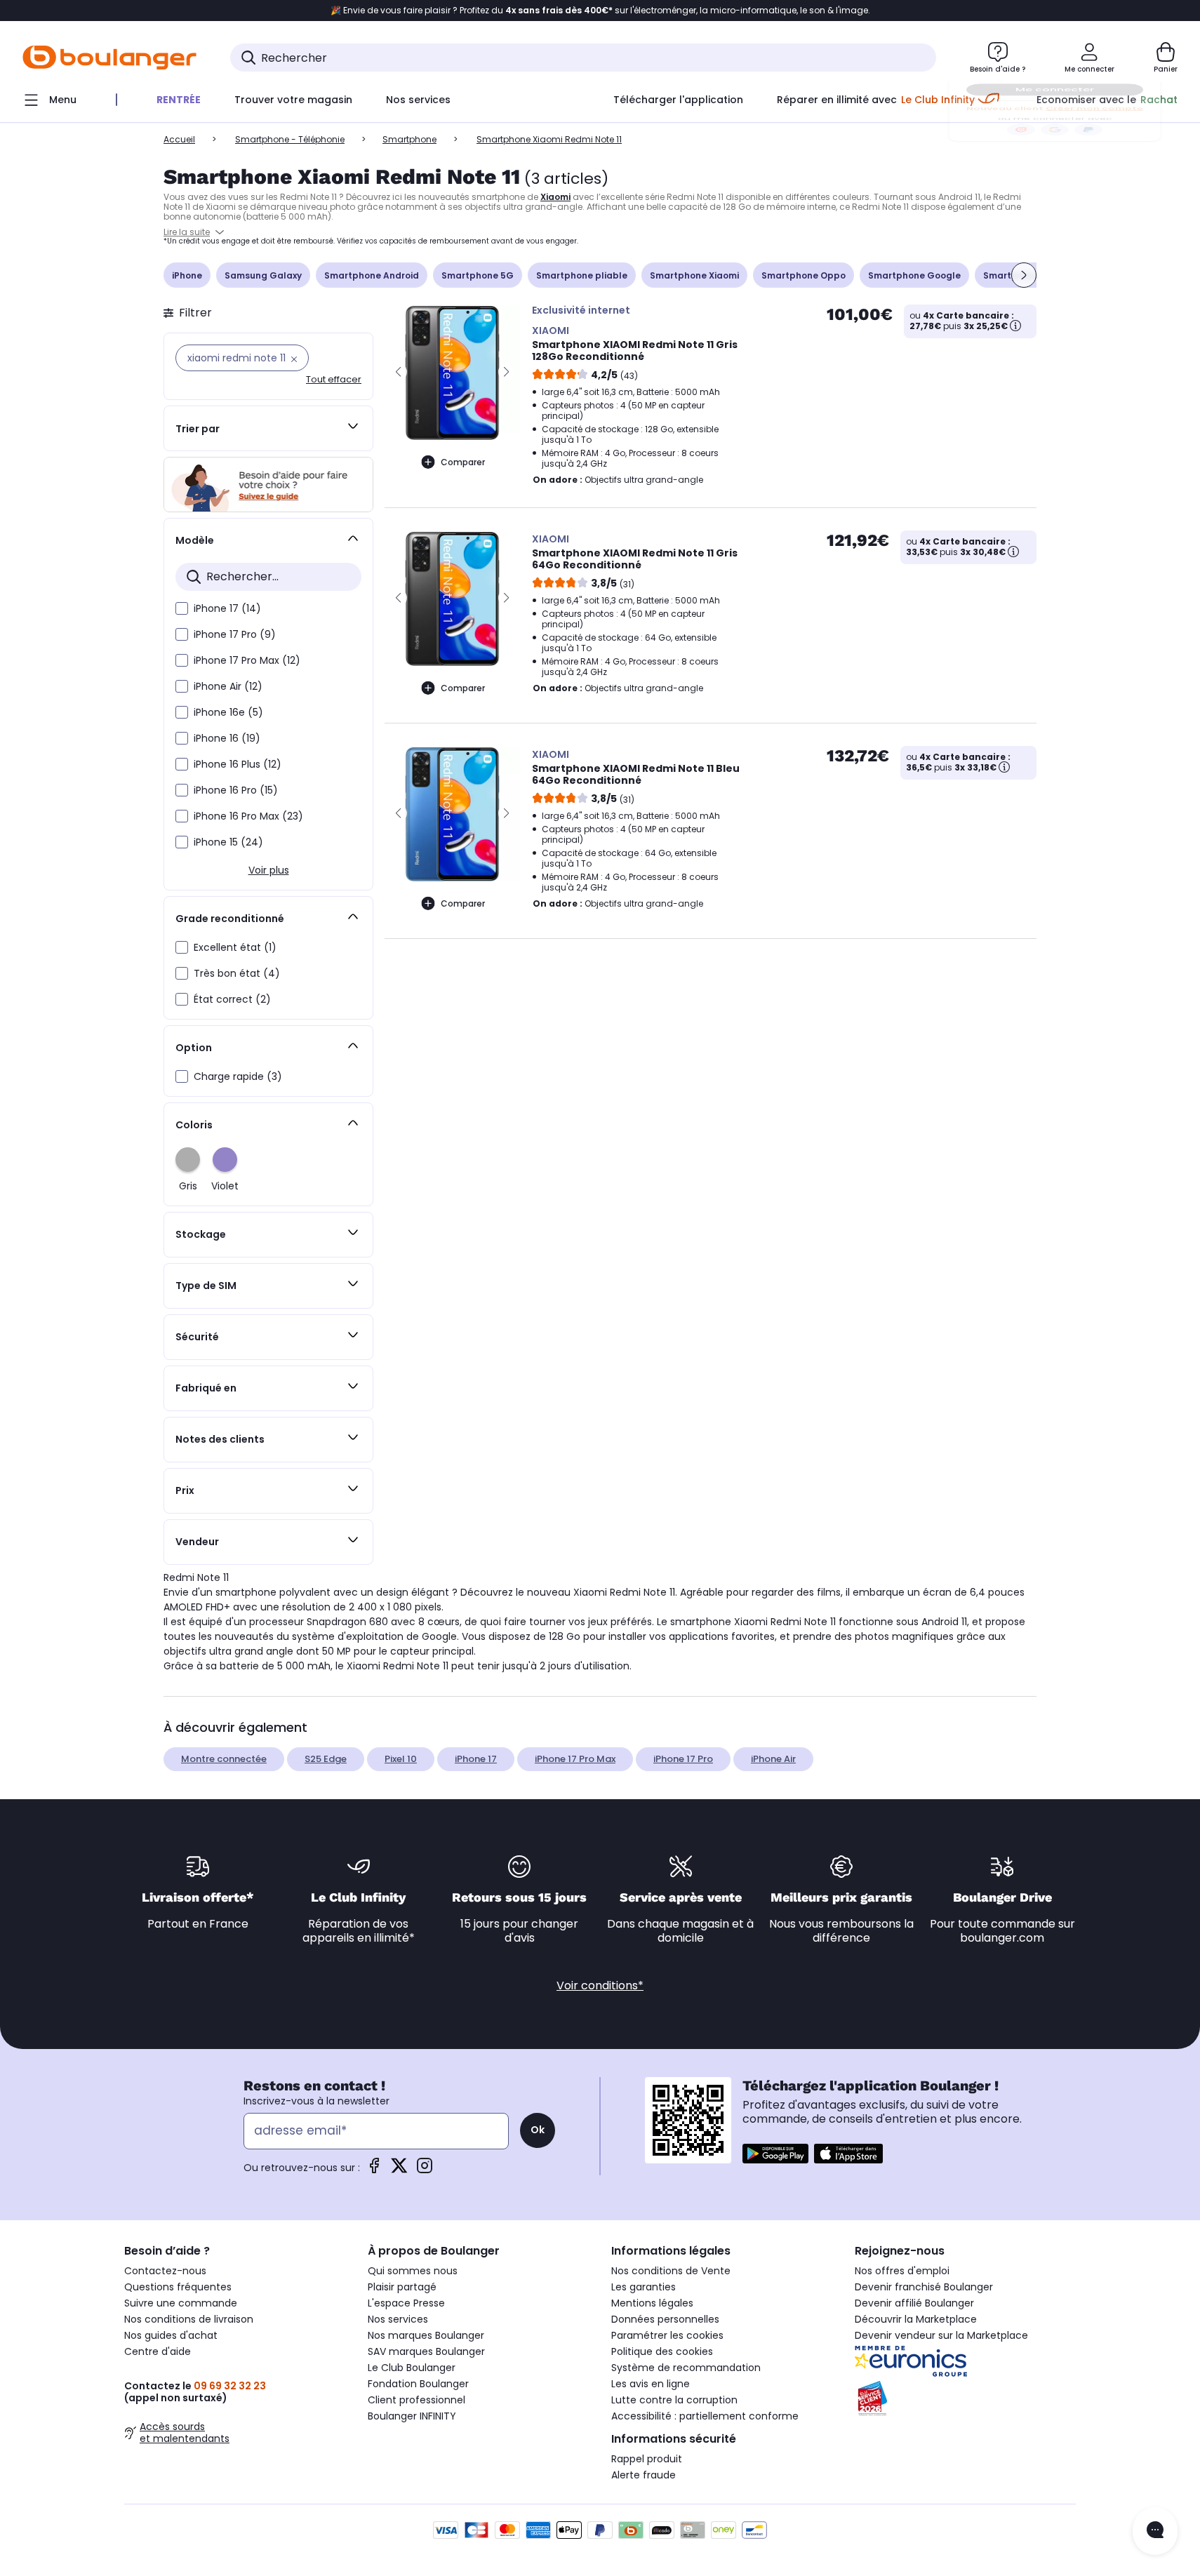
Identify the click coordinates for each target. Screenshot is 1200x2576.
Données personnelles (665, 2319)
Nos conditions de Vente (671, 2271)
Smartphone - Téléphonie (290, 139)
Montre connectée (224, 1759)
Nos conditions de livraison (189, 2319)
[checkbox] (182, 608)
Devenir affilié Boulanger (914, 2303)
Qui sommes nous (413, 2271)
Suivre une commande (181, 2303)
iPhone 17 (476, 1759)
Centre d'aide (158, 2351)
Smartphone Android (372, 275)
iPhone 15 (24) (228, 842)
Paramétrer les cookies (667, 2335)
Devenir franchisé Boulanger (924, 2287)
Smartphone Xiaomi (694, 275)
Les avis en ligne (651, 2384)
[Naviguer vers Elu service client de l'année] (965, 2398)
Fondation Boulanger (418, 2384)
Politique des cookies (662, 2351)
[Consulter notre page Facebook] (374, 2170)
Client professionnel (416, 2400)
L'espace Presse (406, 2303)
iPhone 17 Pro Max (575, 1759)
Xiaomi (555, 197)
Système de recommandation (686, 2368)
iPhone (187, 275)
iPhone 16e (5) (228, 712)
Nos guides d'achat (171, 2335)
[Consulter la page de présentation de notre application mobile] (775, 2154)
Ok (538, 2130)
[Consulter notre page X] (399, 2170)
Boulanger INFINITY (412, 2416)
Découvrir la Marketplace (916, 2319)
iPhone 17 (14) (227, 608)
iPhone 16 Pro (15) (236, 790)
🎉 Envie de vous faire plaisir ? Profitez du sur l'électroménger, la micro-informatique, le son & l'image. (600, 11)
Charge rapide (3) (238, 1076)
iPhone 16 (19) (227, 738)
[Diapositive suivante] (1024, 275)
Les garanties (644, 2287)
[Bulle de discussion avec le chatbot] (1155, 2531)
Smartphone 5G (478, 275)
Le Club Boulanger (412, 2368)
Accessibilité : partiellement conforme (705, 2416)
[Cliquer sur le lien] (268, 485)
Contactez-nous (165, 2271)
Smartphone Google (914, 275)
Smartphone (409, 139)
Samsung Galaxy (263, 275)
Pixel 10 (401, 1759)
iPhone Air (773, 1759)
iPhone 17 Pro (683, 1759)
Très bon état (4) (237, 973)
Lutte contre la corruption (674, 2400)
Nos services (398, 2319)
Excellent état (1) (235, 947)
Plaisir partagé (402, 2287)
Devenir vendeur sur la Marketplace (941, 2335)
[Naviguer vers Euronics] (965, 2361)
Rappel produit (647, 2459)
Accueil (179, 139)
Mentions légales (652, 2303)
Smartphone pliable (582, 275)
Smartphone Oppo (804, 275)
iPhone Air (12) (228, 686)
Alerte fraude (644, 2475)
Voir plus (269, 870)
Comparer (463, 462)
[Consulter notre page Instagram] (425, 2170)
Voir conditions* (600, 1986)
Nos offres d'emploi (902, 2271)
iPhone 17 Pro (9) (235, 634)
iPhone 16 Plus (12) (238, 764)
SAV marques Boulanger (426, 2351)
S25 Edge (326, 1759)
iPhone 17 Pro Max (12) (247, 660)
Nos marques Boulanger (426, 2335)
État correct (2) (232, 999)
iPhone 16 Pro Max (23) (248, 816)
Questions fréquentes (178, 2287)
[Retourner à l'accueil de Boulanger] (109, 58)
